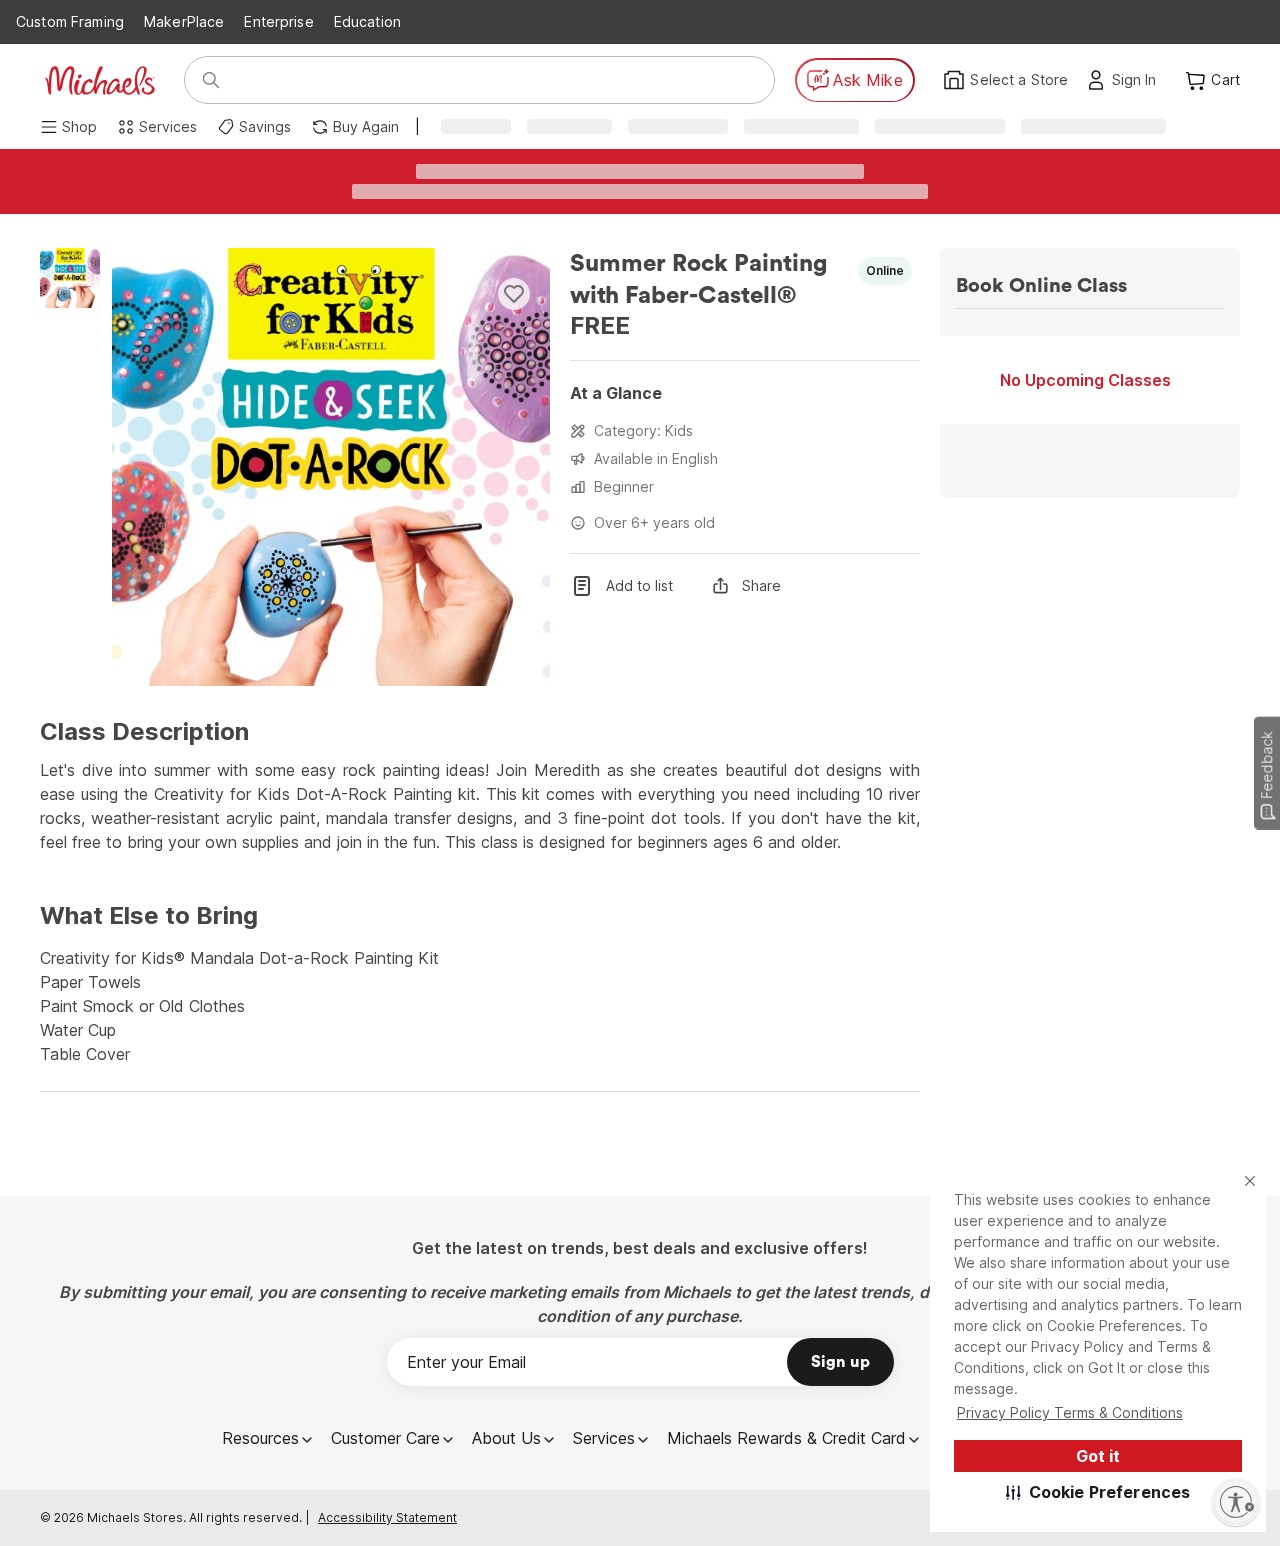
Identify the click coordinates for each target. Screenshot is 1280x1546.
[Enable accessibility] (1236, 1502)
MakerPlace (184, 21)
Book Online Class (1041, 286)
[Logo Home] (100, 80)
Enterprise (278, 21)
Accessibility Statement (387, 1517)
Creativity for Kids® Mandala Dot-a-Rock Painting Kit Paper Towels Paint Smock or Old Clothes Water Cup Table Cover (239, 1006)
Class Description (144, 732)
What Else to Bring (149, 916)
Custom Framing (70, 21)
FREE (600, 326)
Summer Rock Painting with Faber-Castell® (702, 280)
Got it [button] (1098, 1456)
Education (367, 21)
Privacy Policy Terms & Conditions (1070, 1412)
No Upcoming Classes (1085, 380)
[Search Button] (211, 80)
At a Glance (616, 393)
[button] (1098, 1492)
